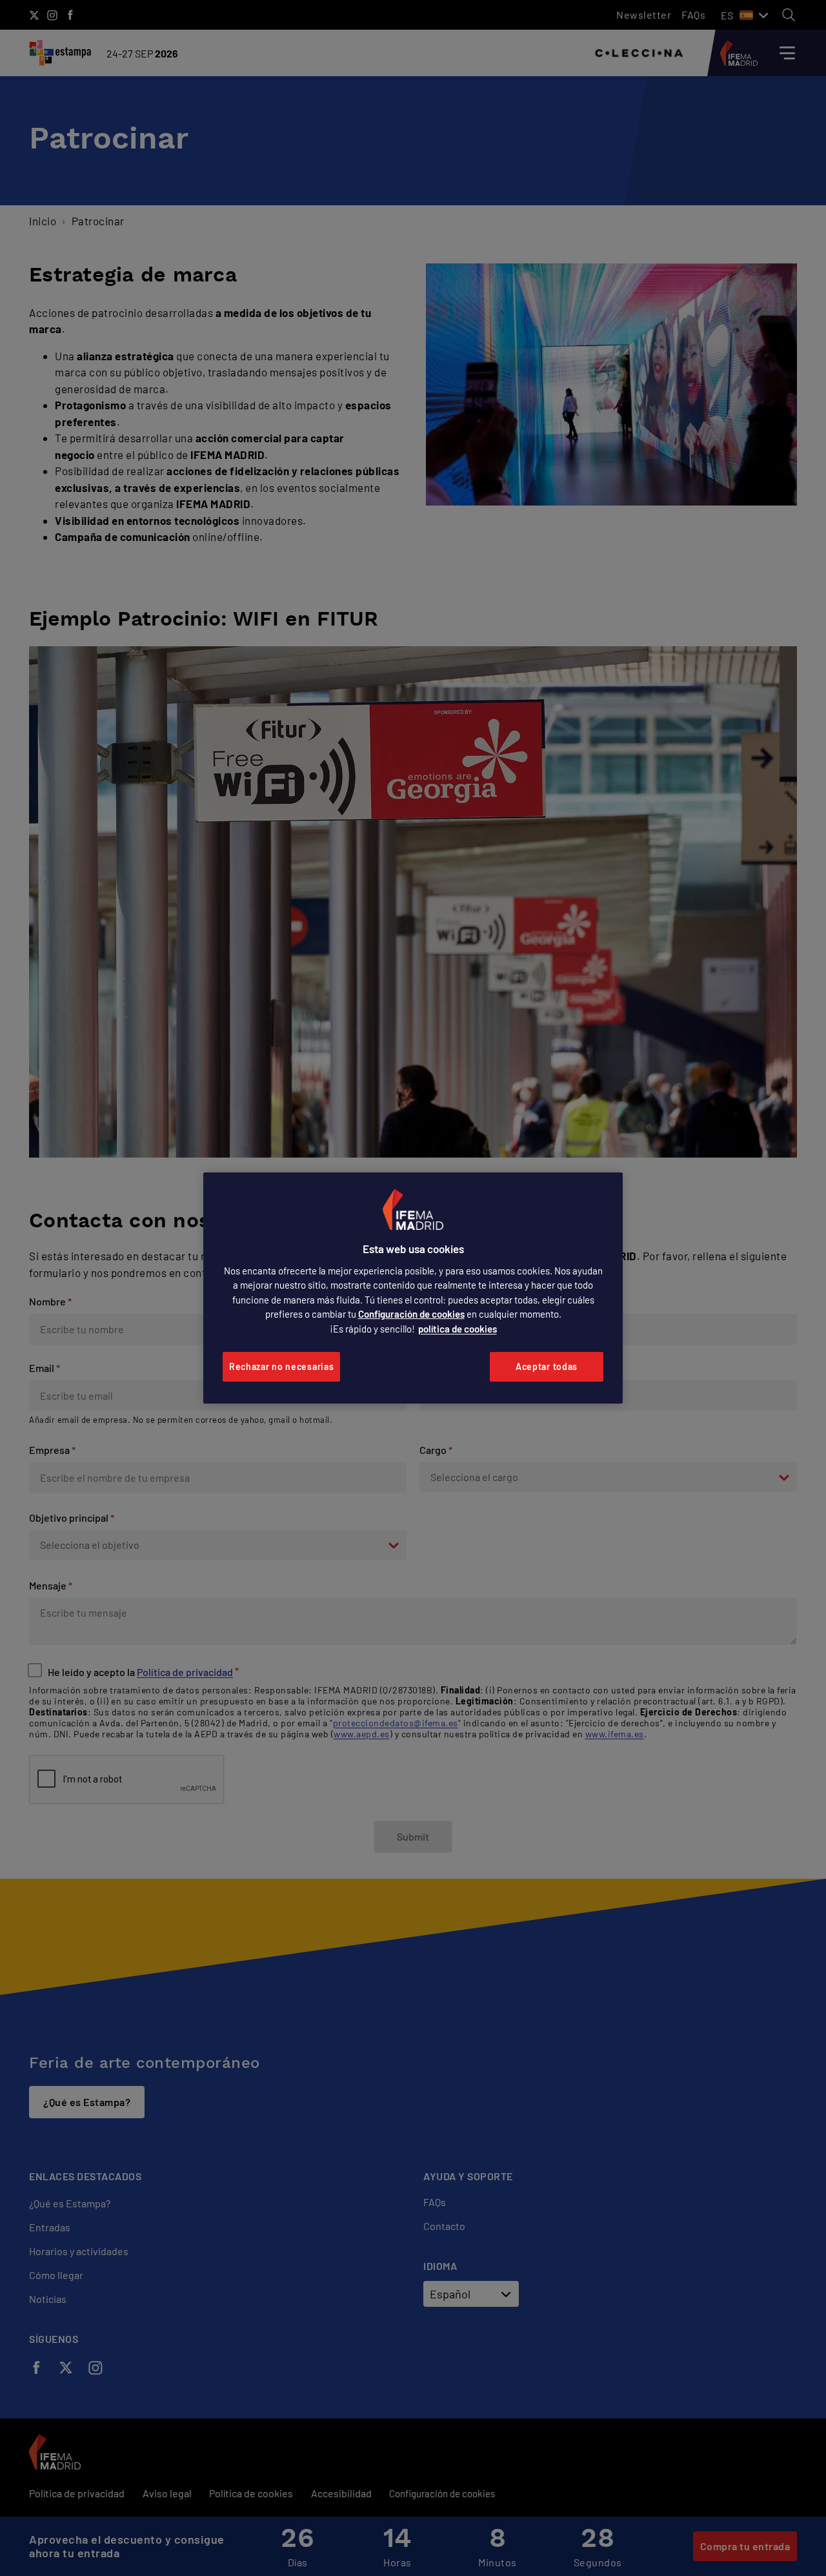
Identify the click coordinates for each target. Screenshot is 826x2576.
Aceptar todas (547, 1366)
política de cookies (458, 1329)
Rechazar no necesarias (281, 1366)
